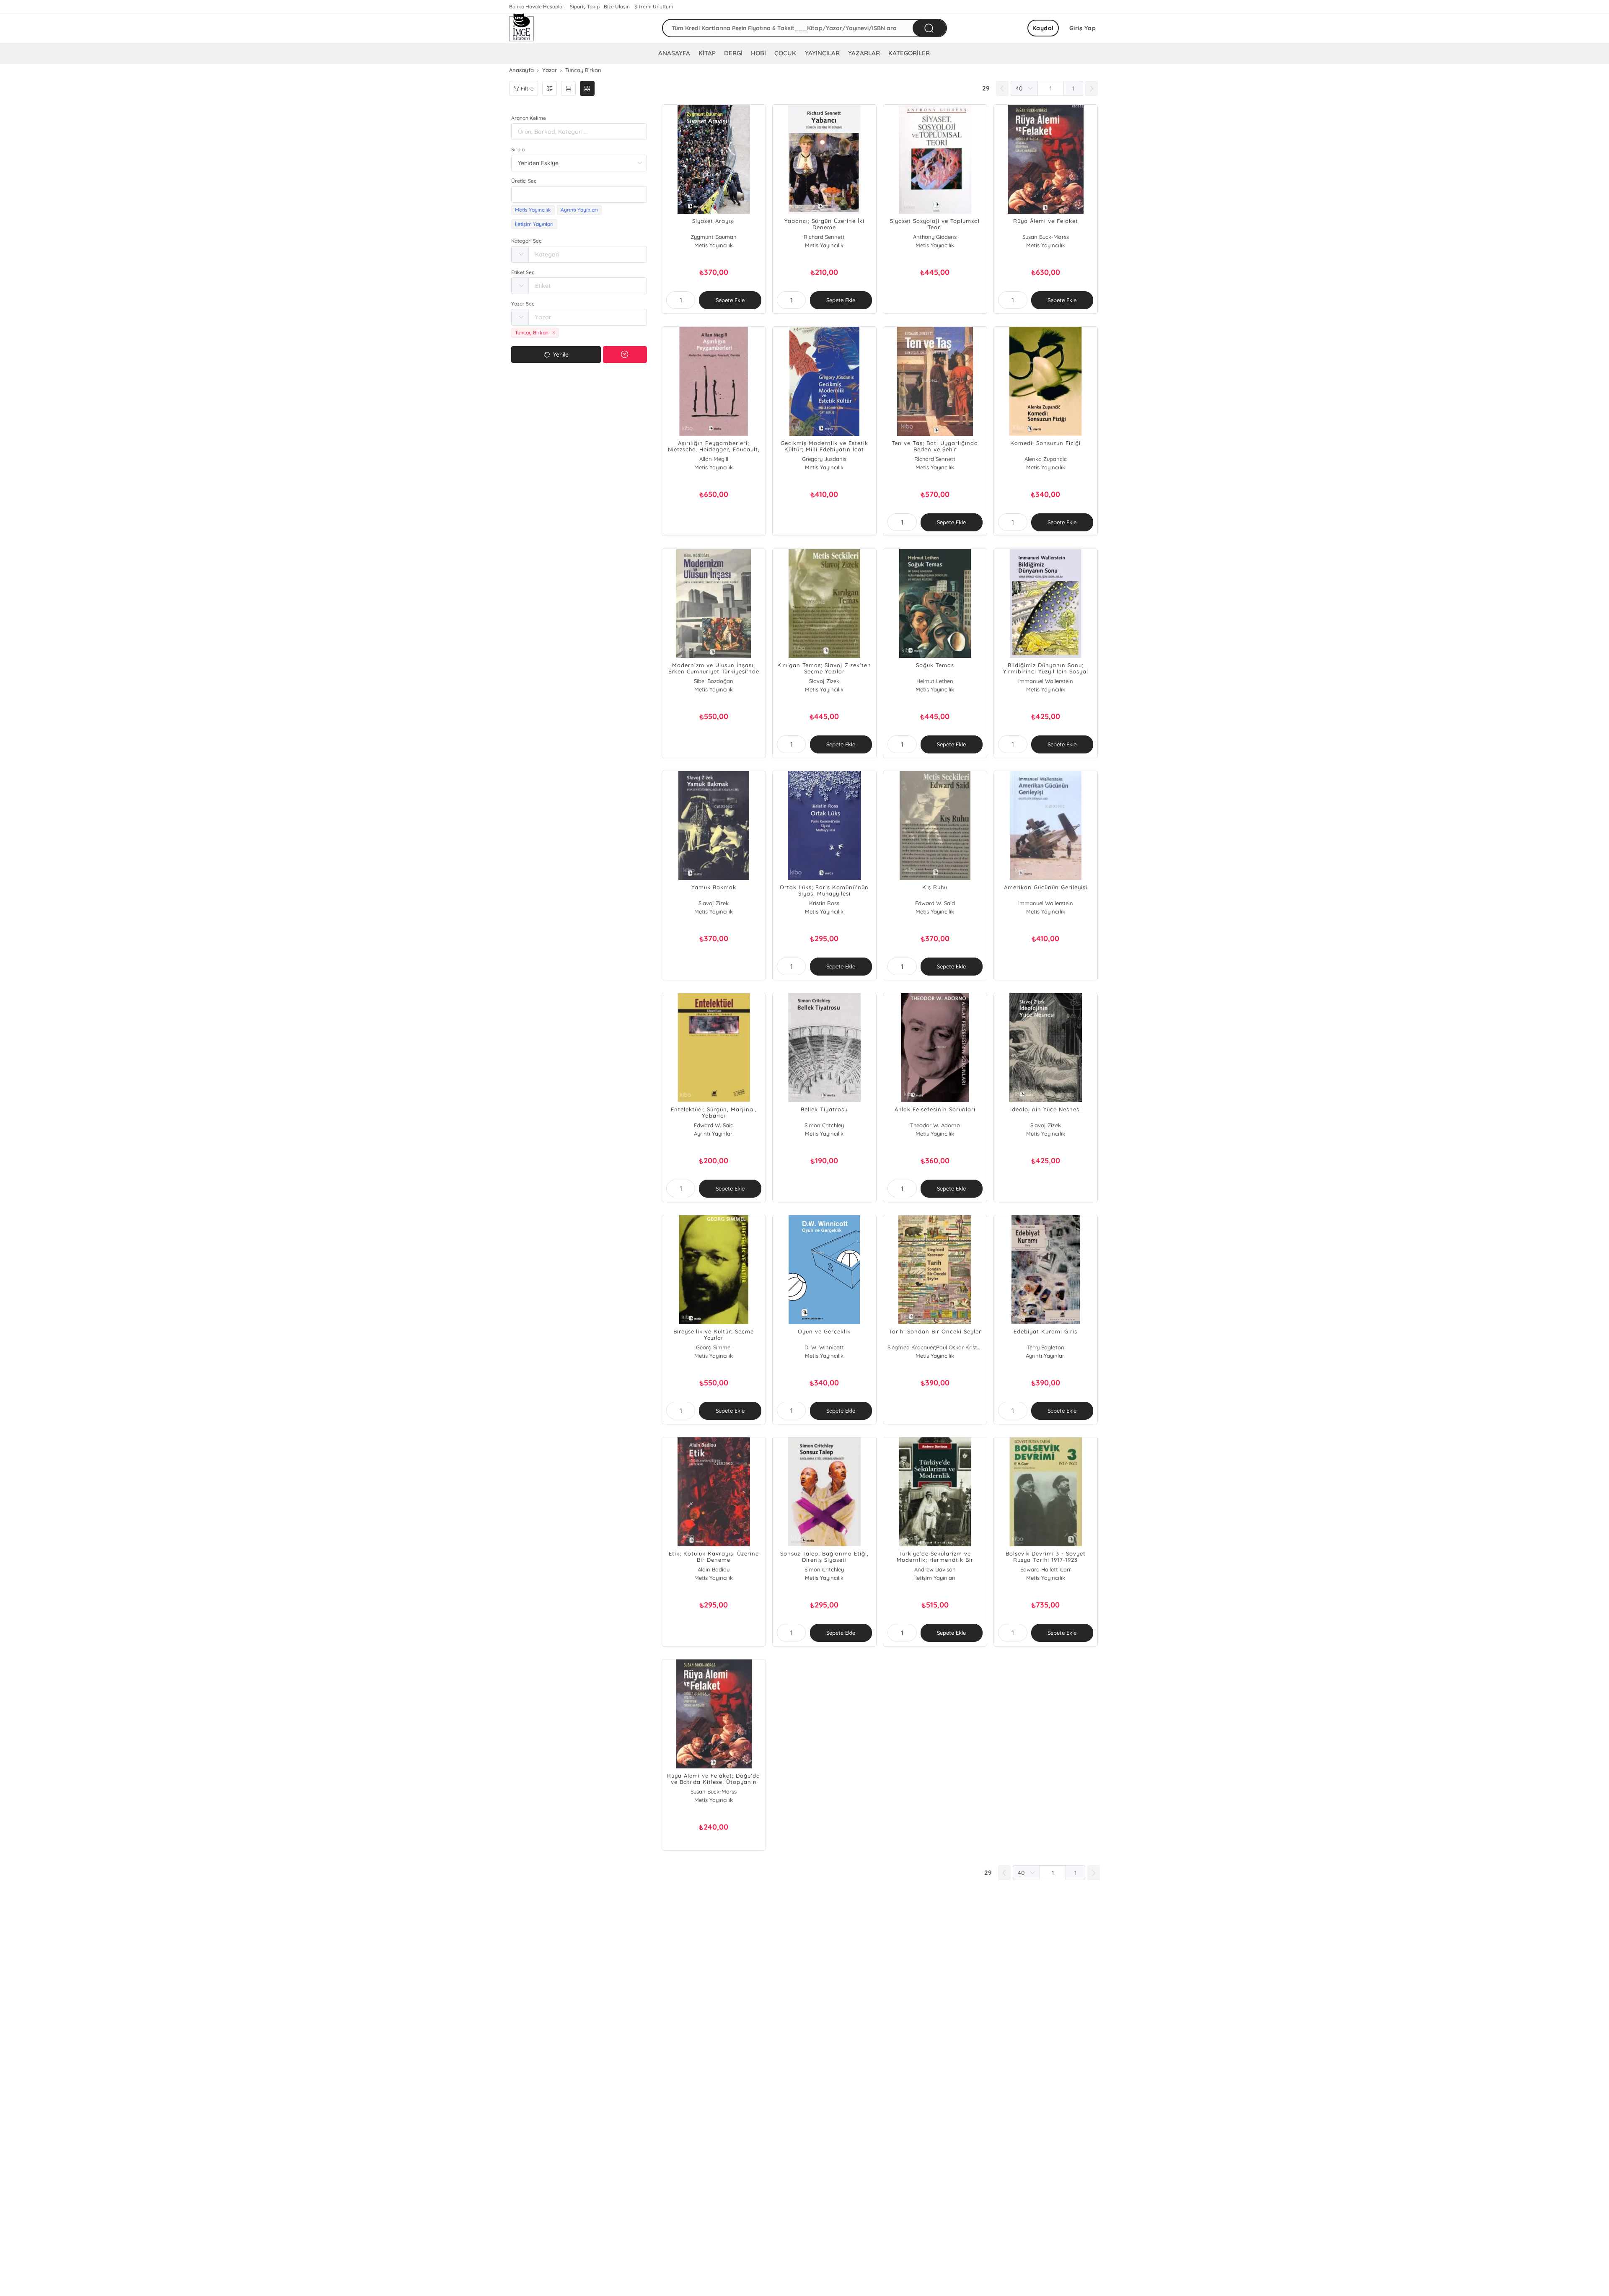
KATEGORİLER (909, 53)
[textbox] (579, 194)
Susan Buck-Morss (1045, 237)
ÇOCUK (785, 53)
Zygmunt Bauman (714, 237)
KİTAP (707, 53)
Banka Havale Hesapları (537, 6)
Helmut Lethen (935, 681)
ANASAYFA (674, 53)
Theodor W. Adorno (935, 1125)
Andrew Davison (935, 1569)
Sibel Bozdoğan (714, 681)
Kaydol (1043, 28)
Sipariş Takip (585, 6)
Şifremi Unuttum (654, 6)
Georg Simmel (714, 1347)
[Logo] (522, 28)
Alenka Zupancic (1046, 459)
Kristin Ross (824, 903)
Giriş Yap (1083, 28)
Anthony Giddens (935, 237)
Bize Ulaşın (617, 6)
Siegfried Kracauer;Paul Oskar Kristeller (935, 1347)
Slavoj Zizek (824, 681)
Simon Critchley (824, 1125)
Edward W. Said (935, 903)
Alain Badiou (714, 1569)
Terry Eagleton (1045, 1347)
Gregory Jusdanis (824, 459)
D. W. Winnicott (824, 1347)
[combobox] (579, 194)
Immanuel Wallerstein (1046, 681)
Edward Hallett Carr (1045, 1569)
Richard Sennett (824, 237)
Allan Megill (714, 459)
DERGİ (733, 53)
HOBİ (758, 53)
